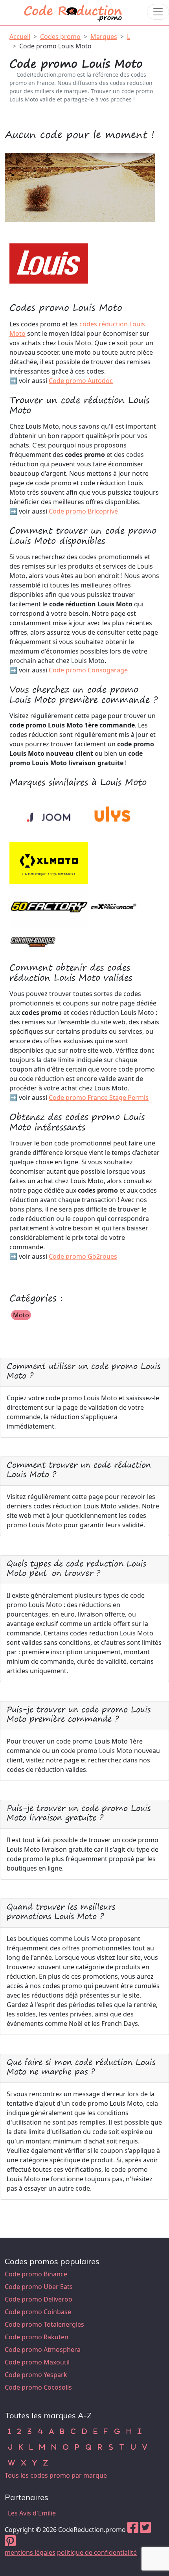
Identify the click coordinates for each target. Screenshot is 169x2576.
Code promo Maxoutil (37, 2362)
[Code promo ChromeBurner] (33, 940)
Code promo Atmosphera (43, 2350)
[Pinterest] (10, 2543)
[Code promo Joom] (49, 816)
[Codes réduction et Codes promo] (73, 12)
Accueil (20, 37)
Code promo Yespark (36, 2375)
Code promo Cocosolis (38, 2387)
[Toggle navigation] (158, 12)
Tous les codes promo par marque (56, 2475)
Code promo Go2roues (83, 1256)
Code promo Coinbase (38, 2312)
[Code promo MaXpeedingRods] (113, 906)
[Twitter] (145, 2530)
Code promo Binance (36, 2274)
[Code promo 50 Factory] (49, 906)
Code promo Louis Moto (55, 46)
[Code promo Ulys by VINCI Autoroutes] (113, 816)
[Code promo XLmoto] (49, 861)
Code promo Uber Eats (39, 2287)
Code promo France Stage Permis (99, 1097)
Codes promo (60, 37)
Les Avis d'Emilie (32, 2513)
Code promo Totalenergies (44, 2324)
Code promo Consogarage (88, 670)
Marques (104, 37)
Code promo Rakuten (37, 2337)
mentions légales (30, 2552)
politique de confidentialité (97, 2552)
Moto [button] (21, 1315)
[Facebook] (133, 2530)
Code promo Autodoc (81, 381)
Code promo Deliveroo (39, 2299)
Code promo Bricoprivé (83, 511)
